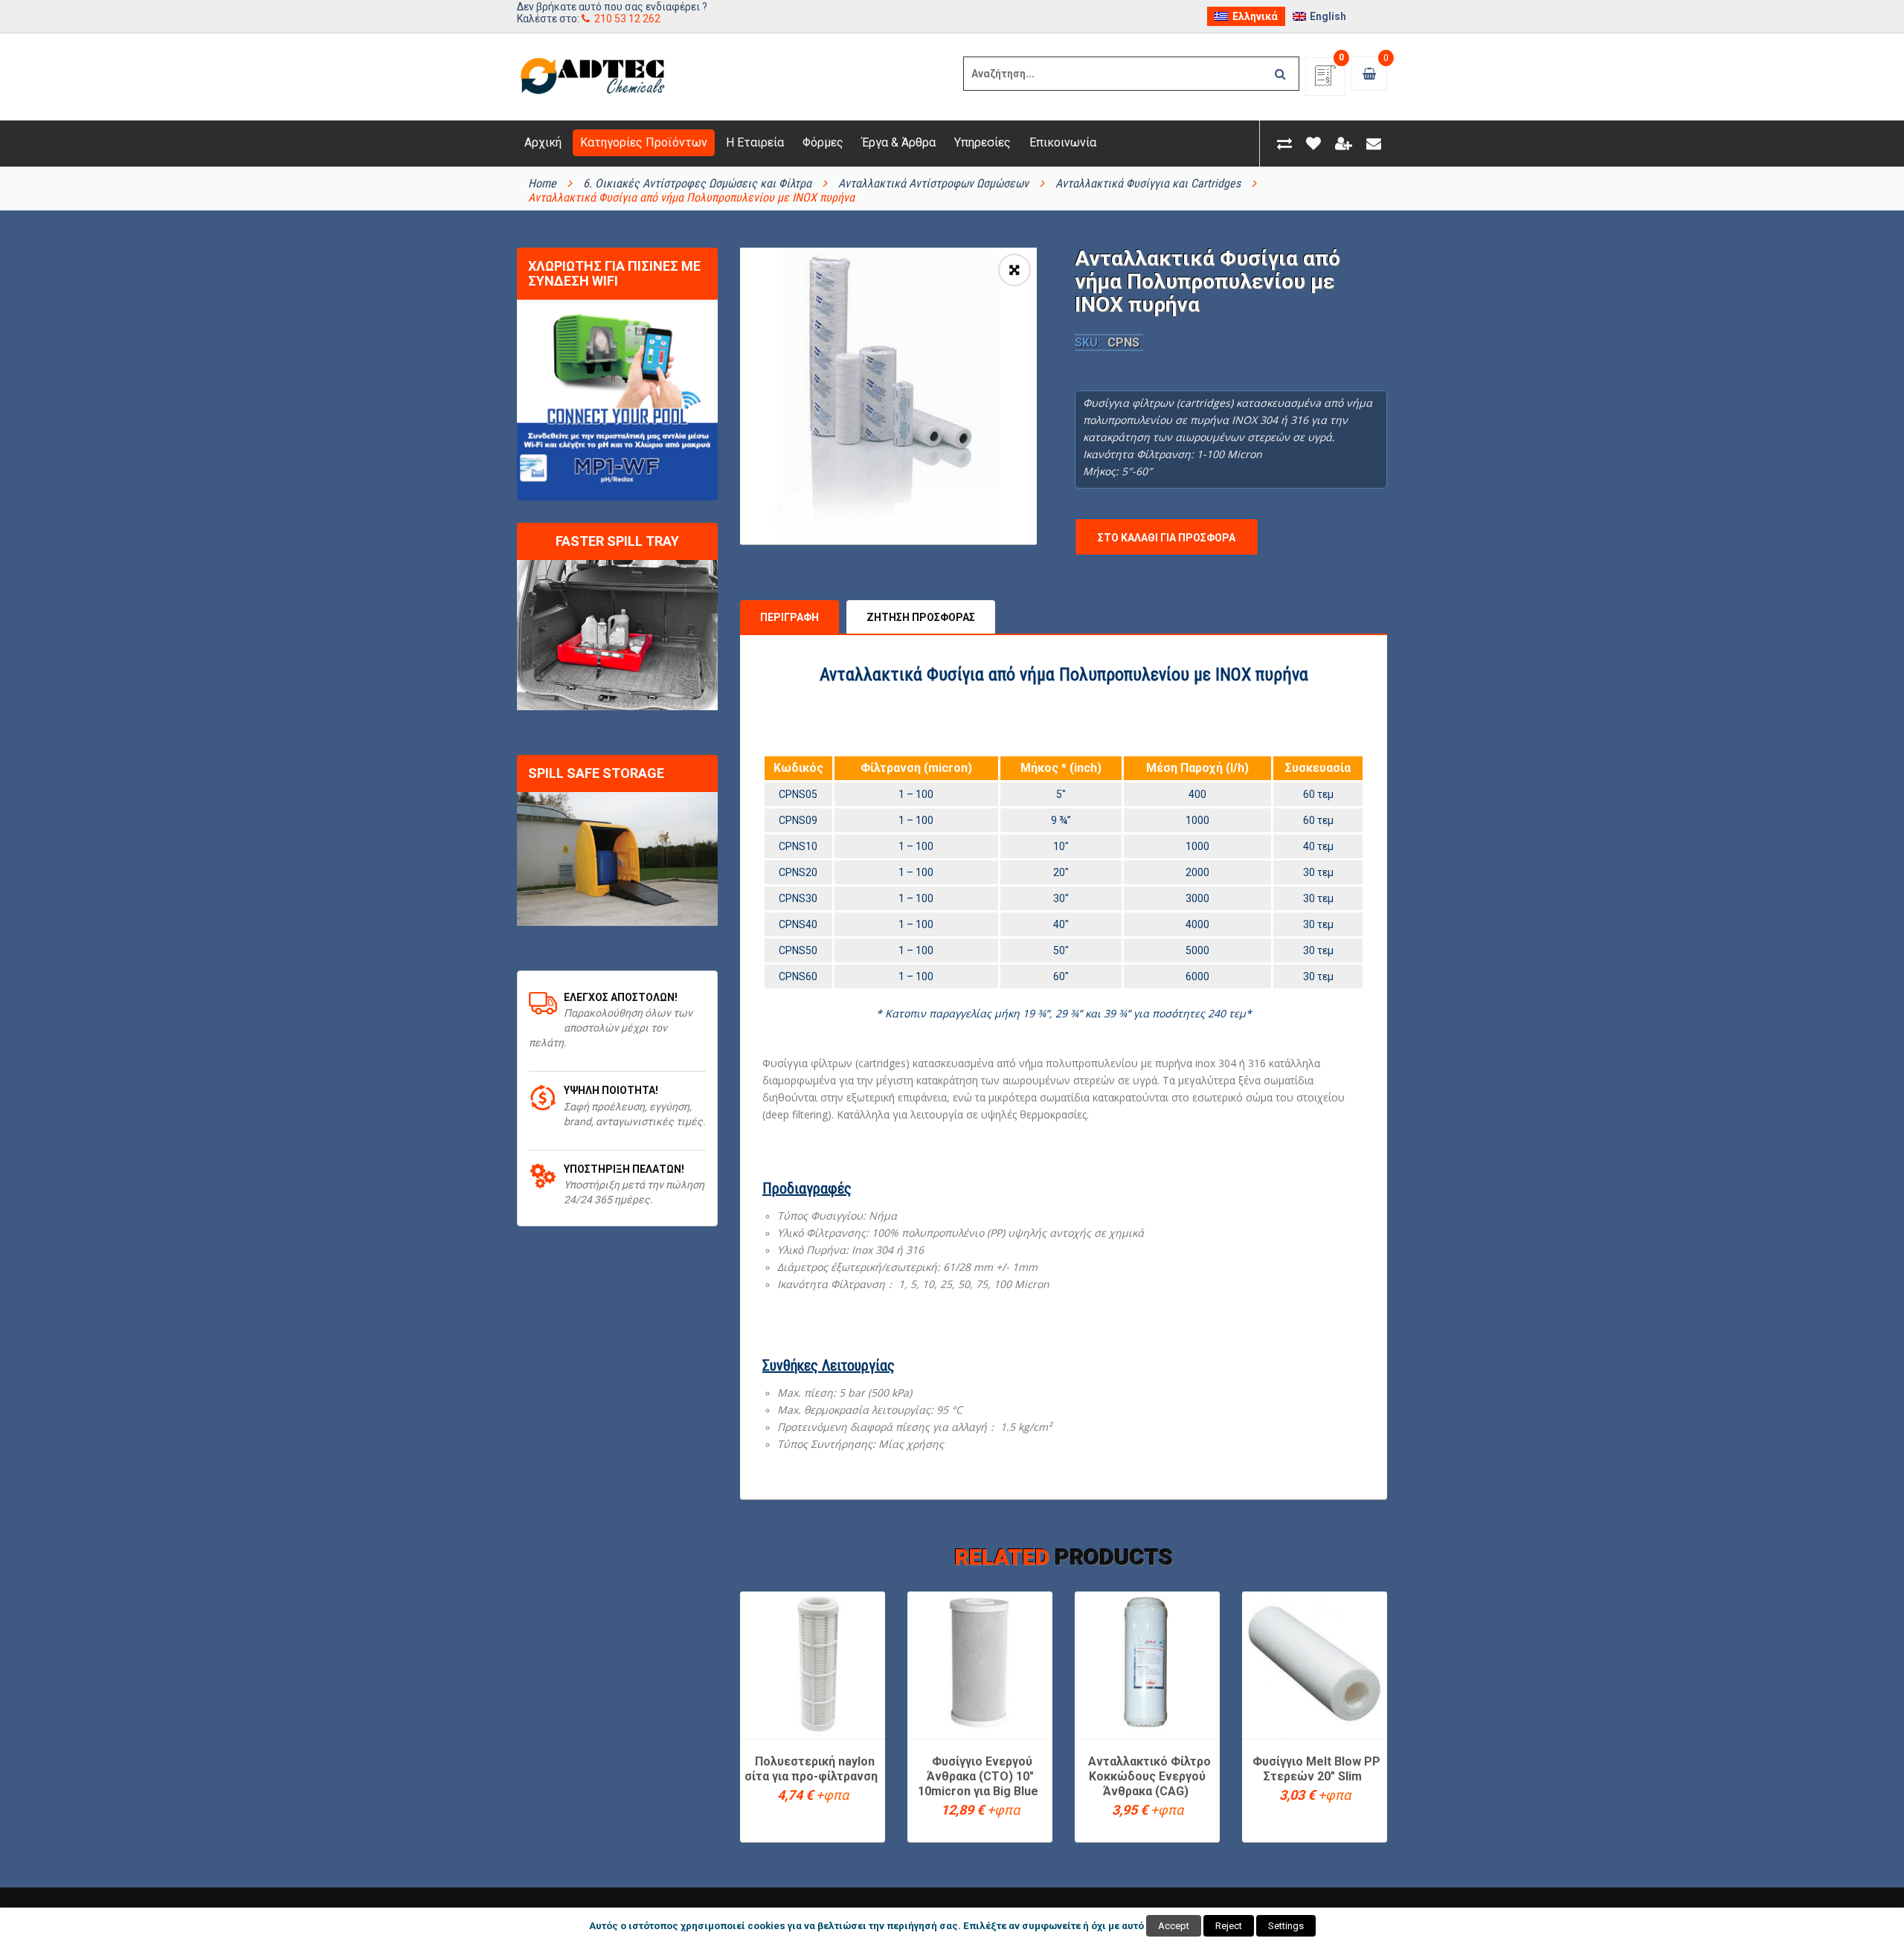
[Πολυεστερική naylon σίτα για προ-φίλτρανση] (813, 1664)
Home (542, 183)
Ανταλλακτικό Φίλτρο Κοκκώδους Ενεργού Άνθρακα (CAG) (1149, 1776)
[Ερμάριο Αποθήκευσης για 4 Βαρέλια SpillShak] (617, 859)
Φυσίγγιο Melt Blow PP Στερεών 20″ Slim (1316, 1769)
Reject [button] (1229, 1926)
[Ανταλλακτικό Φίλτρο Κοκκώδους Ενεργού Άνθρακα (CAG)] (1147, 1664)
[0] (1325, 81)
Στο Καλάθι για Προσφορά (1167, 538)
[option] (888, 396)
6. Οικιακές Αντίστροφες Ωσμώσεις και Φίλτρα (697, 183)
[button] (1014, 270)
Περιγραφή (789, 617)
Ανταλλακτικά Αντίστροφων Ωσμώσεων (933, 183)
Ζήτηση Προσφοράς (921, 617)
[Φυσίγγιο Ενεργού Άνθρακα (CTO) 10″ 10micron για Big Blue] (980, 1664)
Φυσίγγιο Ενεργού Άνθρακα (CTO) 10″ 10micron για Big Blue (978, 1776)
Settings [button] (1286, 1926)
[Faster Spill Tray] (617, 635)
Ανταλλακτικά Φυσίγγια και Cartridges (1148, 183)
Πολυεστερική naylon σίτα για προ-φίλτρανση (811, 1769)
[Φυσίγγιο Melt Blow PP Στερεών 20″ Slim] (1315, 1664)
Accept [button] (1174, 1926)
